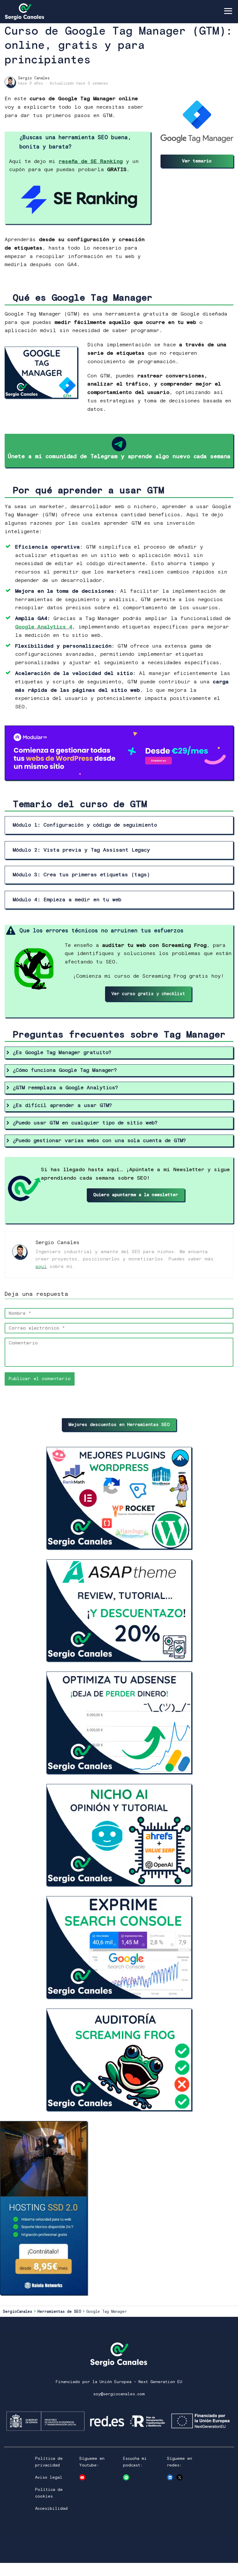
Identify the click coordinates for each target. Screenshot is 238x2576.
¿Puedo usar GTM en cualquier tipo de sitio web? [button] (85, 1123)
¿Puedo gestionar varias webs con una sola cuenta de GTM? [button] (99, 1141)
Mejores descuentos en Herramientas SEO (119, 1425)
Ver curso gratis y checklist (148, 994)
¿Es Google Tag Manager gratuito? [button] (62, 1053)
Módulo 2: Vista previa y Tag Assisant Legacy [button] (81, 850)
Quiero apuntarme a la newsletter (136, 1195)
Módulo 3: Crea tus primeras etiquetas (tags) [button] (81, 875)
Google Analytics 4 (44, 627)
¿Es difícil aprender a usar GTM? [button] (62, 1106)
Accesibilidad (51, 2509)
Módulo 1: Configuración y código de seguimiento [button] (85, 825)
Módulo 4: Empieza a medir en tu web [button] (67, 900)
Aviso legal (49, 2478)
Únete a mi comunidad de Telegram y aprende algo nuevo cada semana (119, 457)
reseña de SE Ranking (91, 162)
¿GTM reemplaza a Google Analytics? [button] (65, 1088)
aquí (41, 1266)
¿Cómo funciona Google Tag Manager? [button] (65, 1070)
